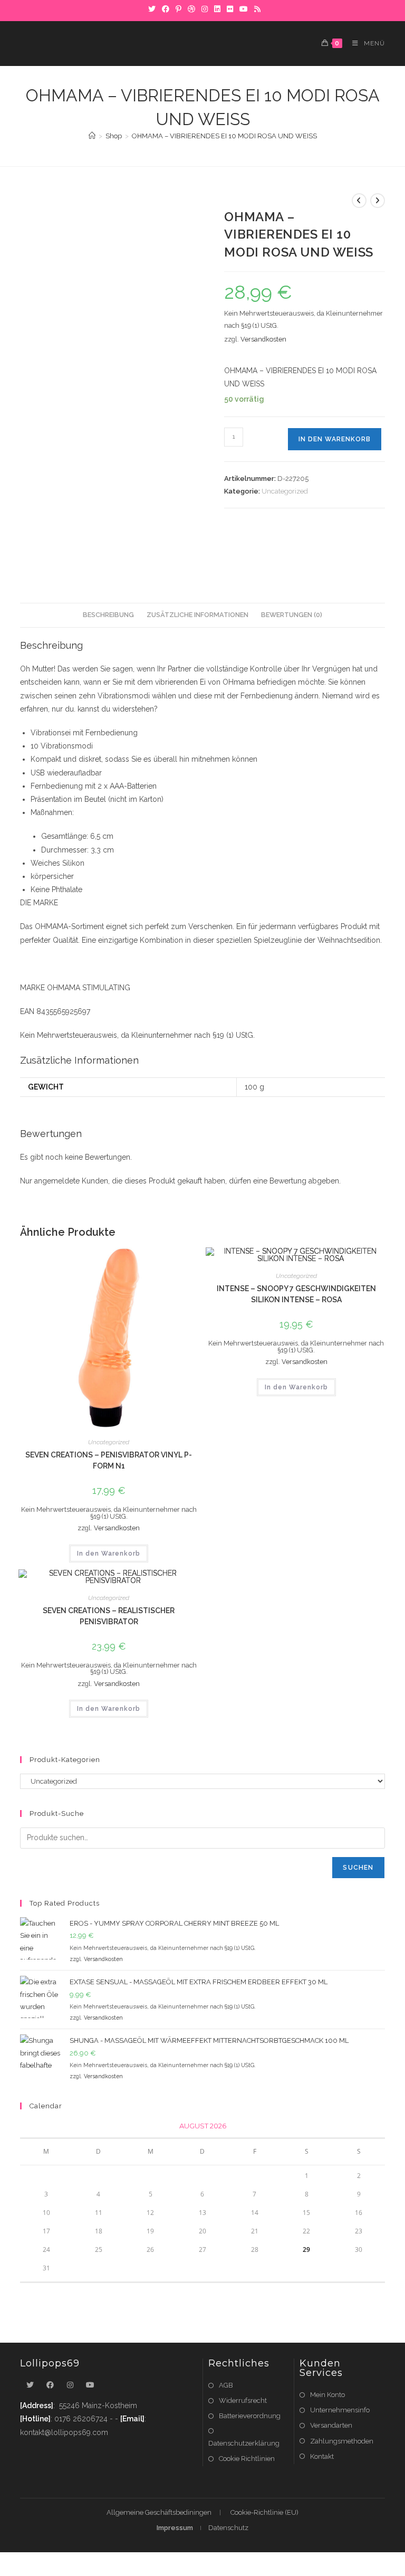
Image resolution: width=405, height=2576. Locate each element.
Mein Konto (327, 2395)
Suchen (358, 1868)
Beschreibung (108, 615)
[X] (152, 9)
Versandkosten (263, 339)
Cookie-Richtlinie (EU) (264, 2512)
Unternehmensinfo (340, 2410)
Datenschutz (228, 2528)
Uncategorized (285, 491)
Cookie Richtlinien (247, 2459)
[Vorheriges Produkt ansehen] (359, 201)
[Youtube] (90, 2385)
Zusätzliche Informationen (197, 615)
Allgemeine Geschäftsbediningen (159, 2512)
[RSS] (256, 9)
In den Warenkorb (335, 439)
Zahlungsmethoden (342, 2441)
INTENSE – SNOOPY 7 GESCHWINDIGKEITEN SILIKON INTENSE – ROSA (296, 1294)
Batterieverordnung (250, 2416)
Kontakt (322, 2456)
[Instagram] (205, 9)
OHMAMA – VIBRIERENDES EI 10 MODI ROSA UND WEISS (224, 136)
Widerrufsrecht (243, 2400)
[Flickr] (230, 9)
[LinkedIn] (217, 9)
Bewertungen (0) (292, 615)
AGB (226, 2385)
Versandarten (331, 2425)
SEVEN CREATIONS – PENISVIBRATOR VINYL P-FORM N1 (109, 1460)
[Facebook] (166, 9)
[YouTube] (244, 9)
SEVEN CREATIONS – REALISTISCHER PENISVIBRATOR (109, 1616)
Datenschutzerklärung (244, 2443)
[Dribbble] (191, 9)
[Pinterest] (179, 9)
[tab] (108, 615)
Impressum (175, 2528)
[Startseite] (92, 136)
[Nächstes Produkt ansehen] (378, 201)
